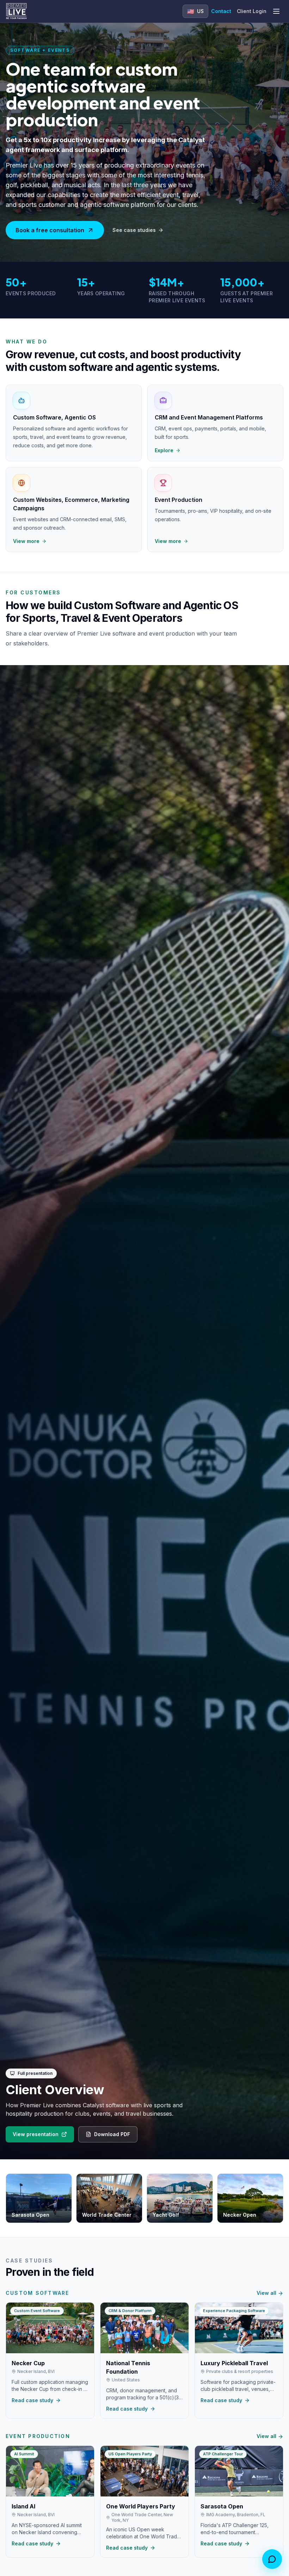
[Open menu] (276, 11)
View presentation (36, 2134)
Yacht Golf (166, 2215)
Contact (221, 11)
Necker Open (240, 2215)
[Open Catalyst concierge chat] (272, 2559)
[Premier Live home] (16, 11)
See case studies (134, 230)
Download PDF (112, 2134)
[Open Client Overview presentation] (144, 1412)
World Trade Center (107, 2215)
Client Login (252, 11)
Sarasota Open (30, 2215)
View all (266, 2293)
